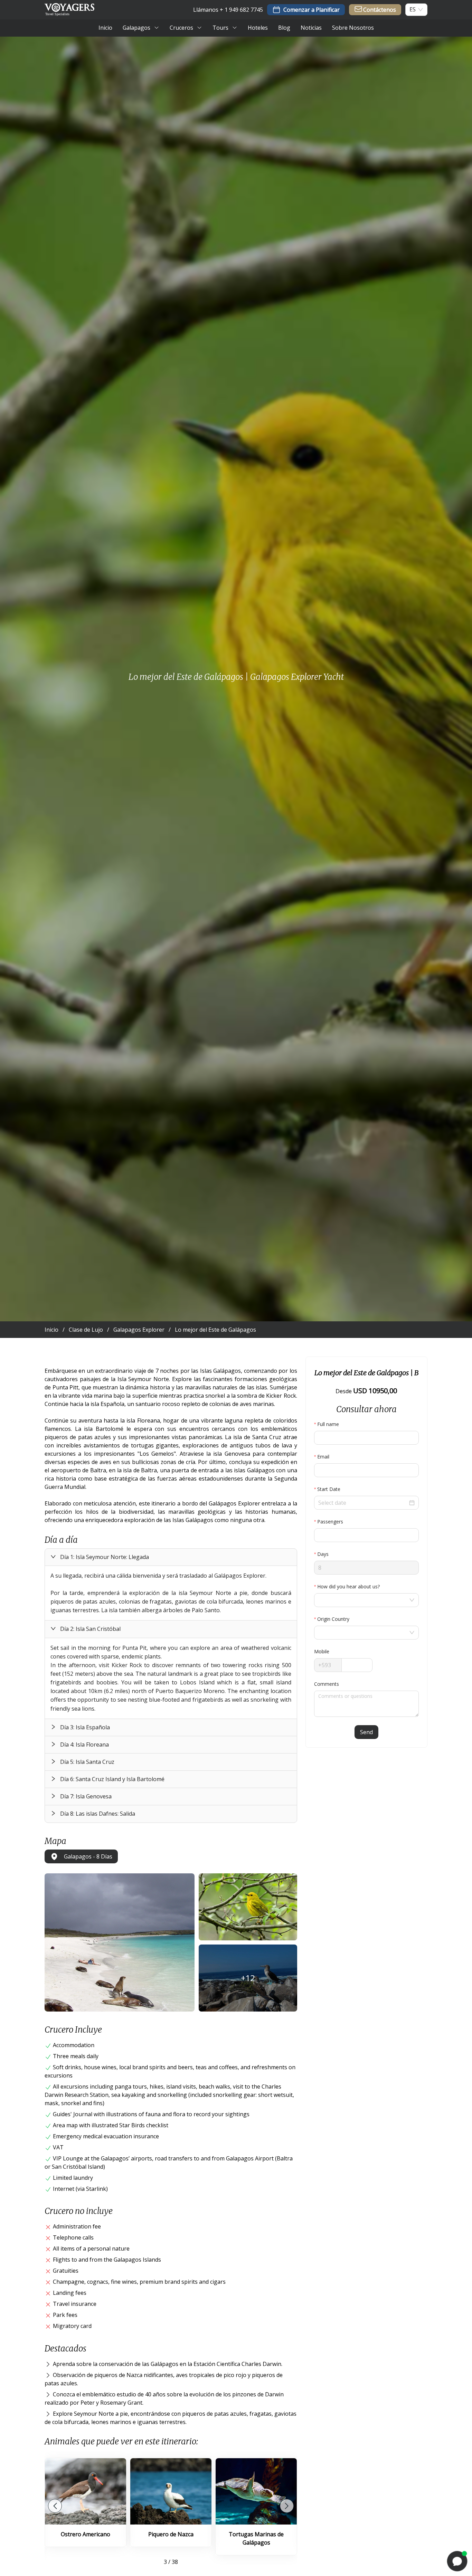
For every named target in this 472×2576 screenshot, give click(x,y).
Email (323, 1457)
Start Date (329, 1489)
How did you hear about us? (348, 1586)
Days (323, 1554)
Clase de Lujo (86, 1330)
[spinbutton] (366, 1535)
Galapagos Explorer (139, 1330)
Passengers (330, 1522)
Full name (328, 1424)
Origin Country (333, 1619)
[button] (171, 1557)
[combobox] (413, 9)
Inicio (51, 1330)
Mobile (322, 1651)
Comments (327, 1684)
